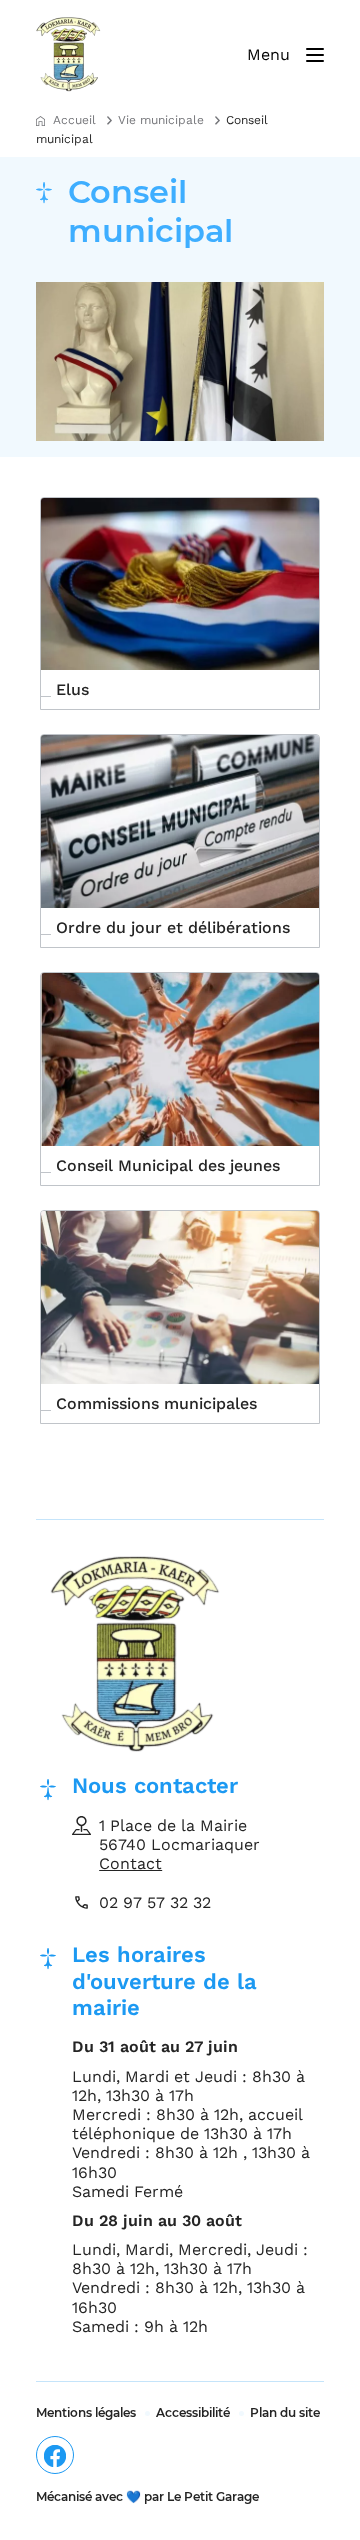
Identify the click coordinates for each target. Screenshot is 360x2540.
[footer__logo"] (136, 1655)
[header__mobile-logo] (68, 54)
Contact (130, 1863)
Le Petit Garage (147, 2496)
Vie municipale (161, 120)
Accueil (74, 120)
